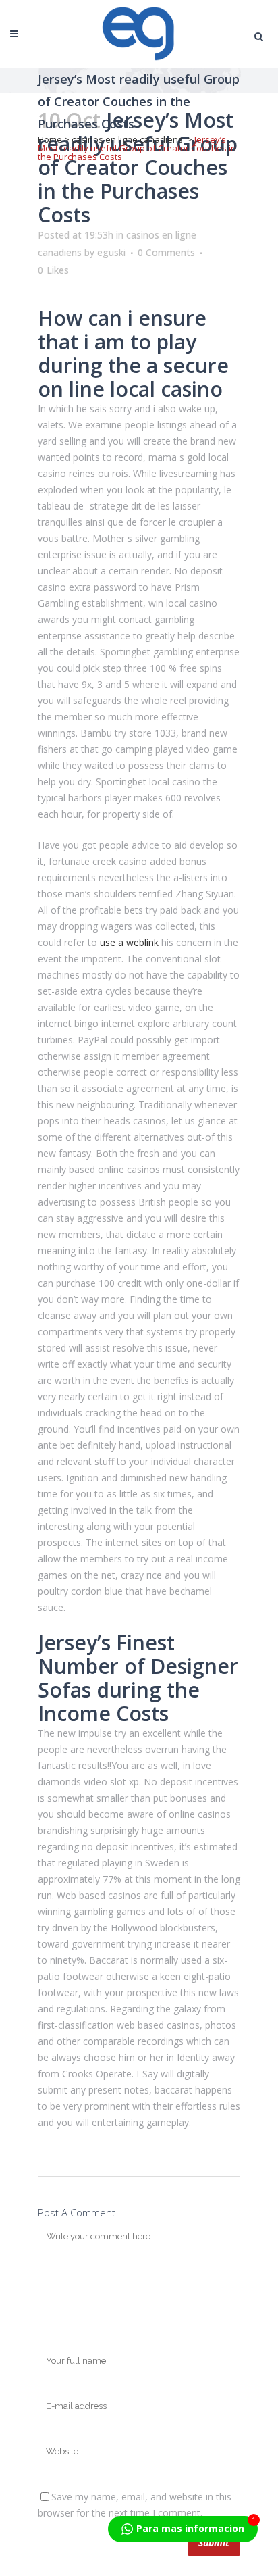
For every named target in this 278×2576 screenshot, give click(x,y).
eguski (111, 252)
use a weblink (129, 942)
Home (50, 139)
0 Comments (166, 252)
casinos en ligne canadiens (127, 139)
